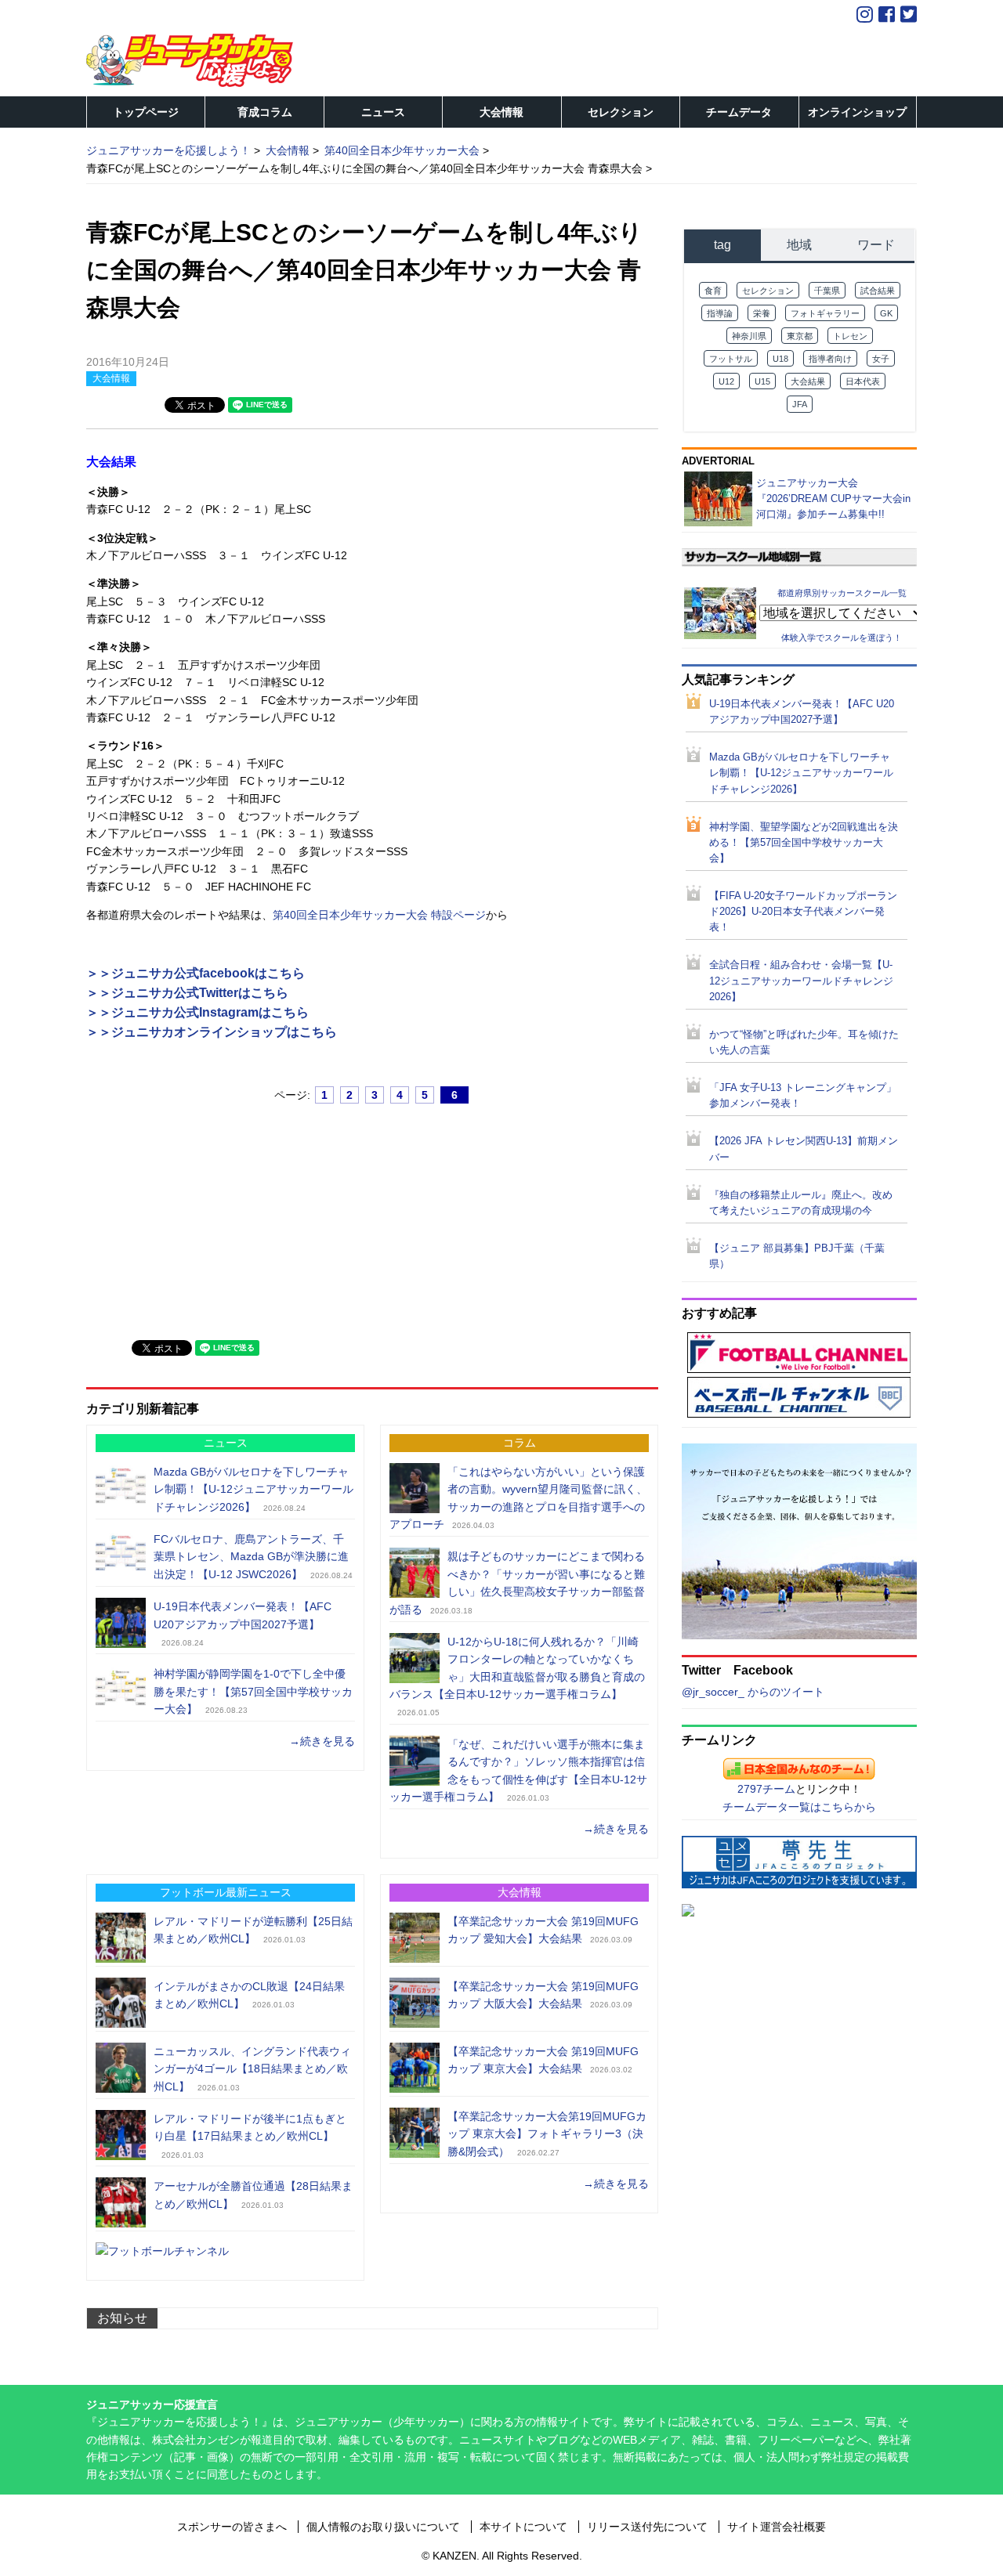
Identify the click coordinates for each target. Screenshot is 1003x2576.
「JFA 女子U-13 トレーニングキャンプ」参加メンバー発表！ (803, 1096)
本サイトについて (523, 2527)
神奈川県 (749, 336)
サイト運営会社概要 (777, 2527)
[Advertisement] (204, 1215)
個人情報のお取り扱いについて (383, 2527)
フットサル (731, 359)
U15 (762, 381)
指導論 (720, 313)
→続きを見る (322, 1741)
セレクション (621, 112)
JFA (800, 404)
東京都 (800, 336)
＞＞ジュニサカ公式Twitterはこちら (187, 993)
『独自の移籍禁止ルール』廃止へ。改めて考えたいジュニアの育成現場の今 (801, 1203)
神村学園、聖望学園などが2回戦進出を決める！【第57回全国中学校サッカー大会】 (804, 843)
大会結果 (808, 381)
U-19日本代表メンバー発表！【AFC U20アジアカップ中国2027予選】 (802, 712)
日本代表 (863, 381)
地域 (799, 245)
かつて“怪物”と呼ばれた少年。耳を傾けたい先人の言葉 (804, 1042)
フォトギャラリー (825, 313)
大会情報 (501, 112)
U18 (780, 359)
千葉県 (827, 291)
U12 (726, 381)
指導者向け (830, 359)
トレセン (850, 336)
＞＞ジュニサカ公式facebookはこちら (196, 973)
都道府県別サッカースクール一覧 (842, 593)
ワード (876, 245)
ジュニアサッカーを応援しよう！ (168, 150)
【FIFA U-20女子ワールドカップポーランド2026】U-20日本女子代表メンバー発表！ (803, 912)
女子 (881, 359)
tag (722, 245)
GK (886, 313)
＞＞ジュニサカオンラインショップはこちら (212, 1032)
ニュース (383, 112)
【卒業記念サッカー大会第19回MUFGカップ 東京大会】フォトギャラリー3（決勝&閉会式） (547, 2134)
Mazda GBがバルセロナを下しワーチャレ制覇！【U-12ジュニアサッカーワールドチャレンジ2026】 (253, 1489)
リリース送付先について (647, 2527)
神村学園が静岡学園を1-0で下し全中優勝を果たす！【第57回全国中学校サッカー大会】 (253, 1691)
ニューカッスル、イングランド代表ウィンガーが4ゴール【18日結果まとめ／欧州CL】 (252, 2069)
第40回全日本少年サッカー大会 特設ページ (379, 915)
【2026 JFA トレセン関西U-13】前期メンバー (804, 1149)
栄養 (762, 313)
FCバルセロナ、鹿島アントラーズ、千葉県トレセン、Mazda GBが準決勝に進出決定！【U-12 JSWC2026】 (251, 1557)
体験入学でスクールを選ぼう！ (842, 638)
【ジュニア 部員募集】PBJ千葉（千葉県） (797, 1256)
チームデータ (739, 112)
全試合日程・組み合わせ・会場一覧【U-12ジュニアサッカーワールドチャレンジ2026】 (801, 981)
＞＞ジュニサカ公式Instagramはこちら (197, 1012)
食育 (713, 291)
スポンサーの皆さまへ (232, 2527)
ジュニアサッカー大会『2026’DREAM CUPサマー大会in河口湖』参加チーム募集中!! (833, 499)
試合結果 (878, 291)
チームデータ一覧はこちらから (799, 1807)
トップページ (146, 112)
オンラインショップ (857, 112)
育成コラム (265, 112)
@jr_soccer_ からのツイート (753, 1692)
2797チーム (766, 1789)
